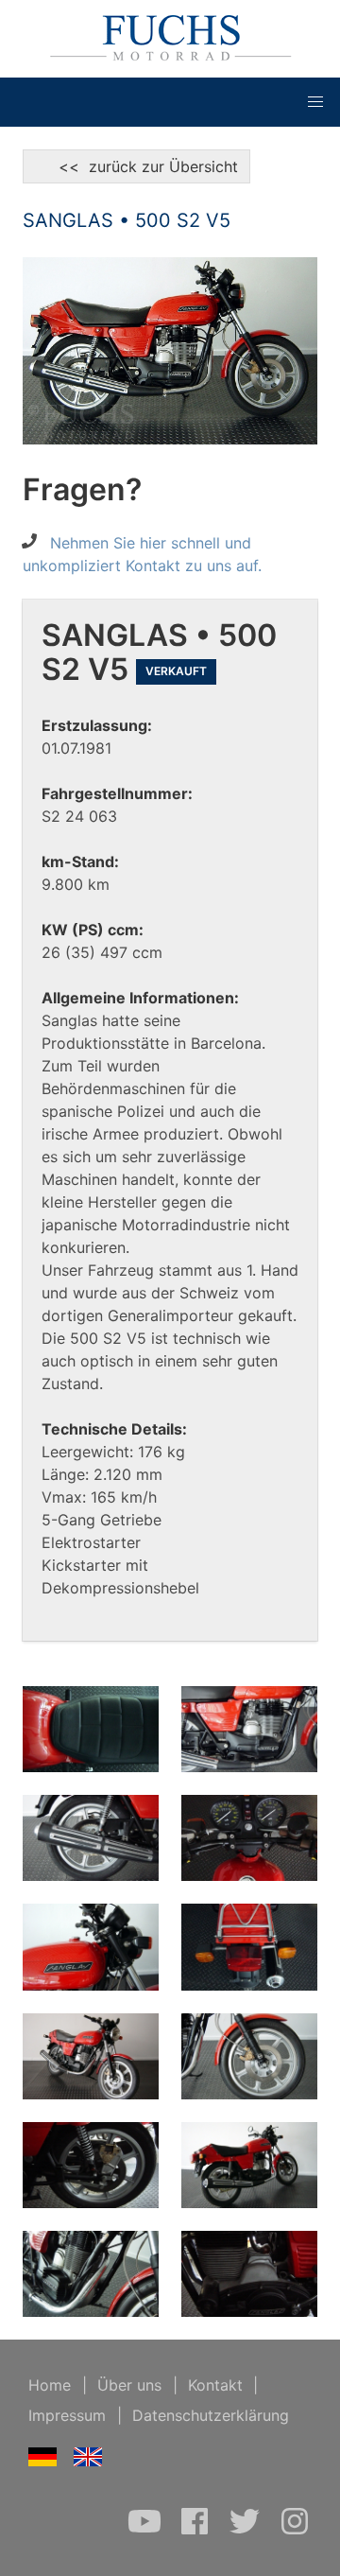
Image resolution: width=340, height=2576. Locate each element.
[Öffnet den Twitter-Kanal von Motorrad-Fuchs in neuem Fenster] (247, 2531)
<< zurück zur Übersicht (136, 166)
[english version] (88, 2461)
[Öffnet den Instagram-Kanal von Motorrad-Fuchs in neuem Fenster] (295, 2531)
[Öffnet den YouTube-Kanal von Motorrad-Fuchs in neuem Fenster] (147, 2531)
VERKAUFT (176, 671)
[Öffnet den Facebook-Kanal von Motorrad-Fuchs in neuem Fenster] (197, 2531)
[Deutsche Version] (43, 2461)
